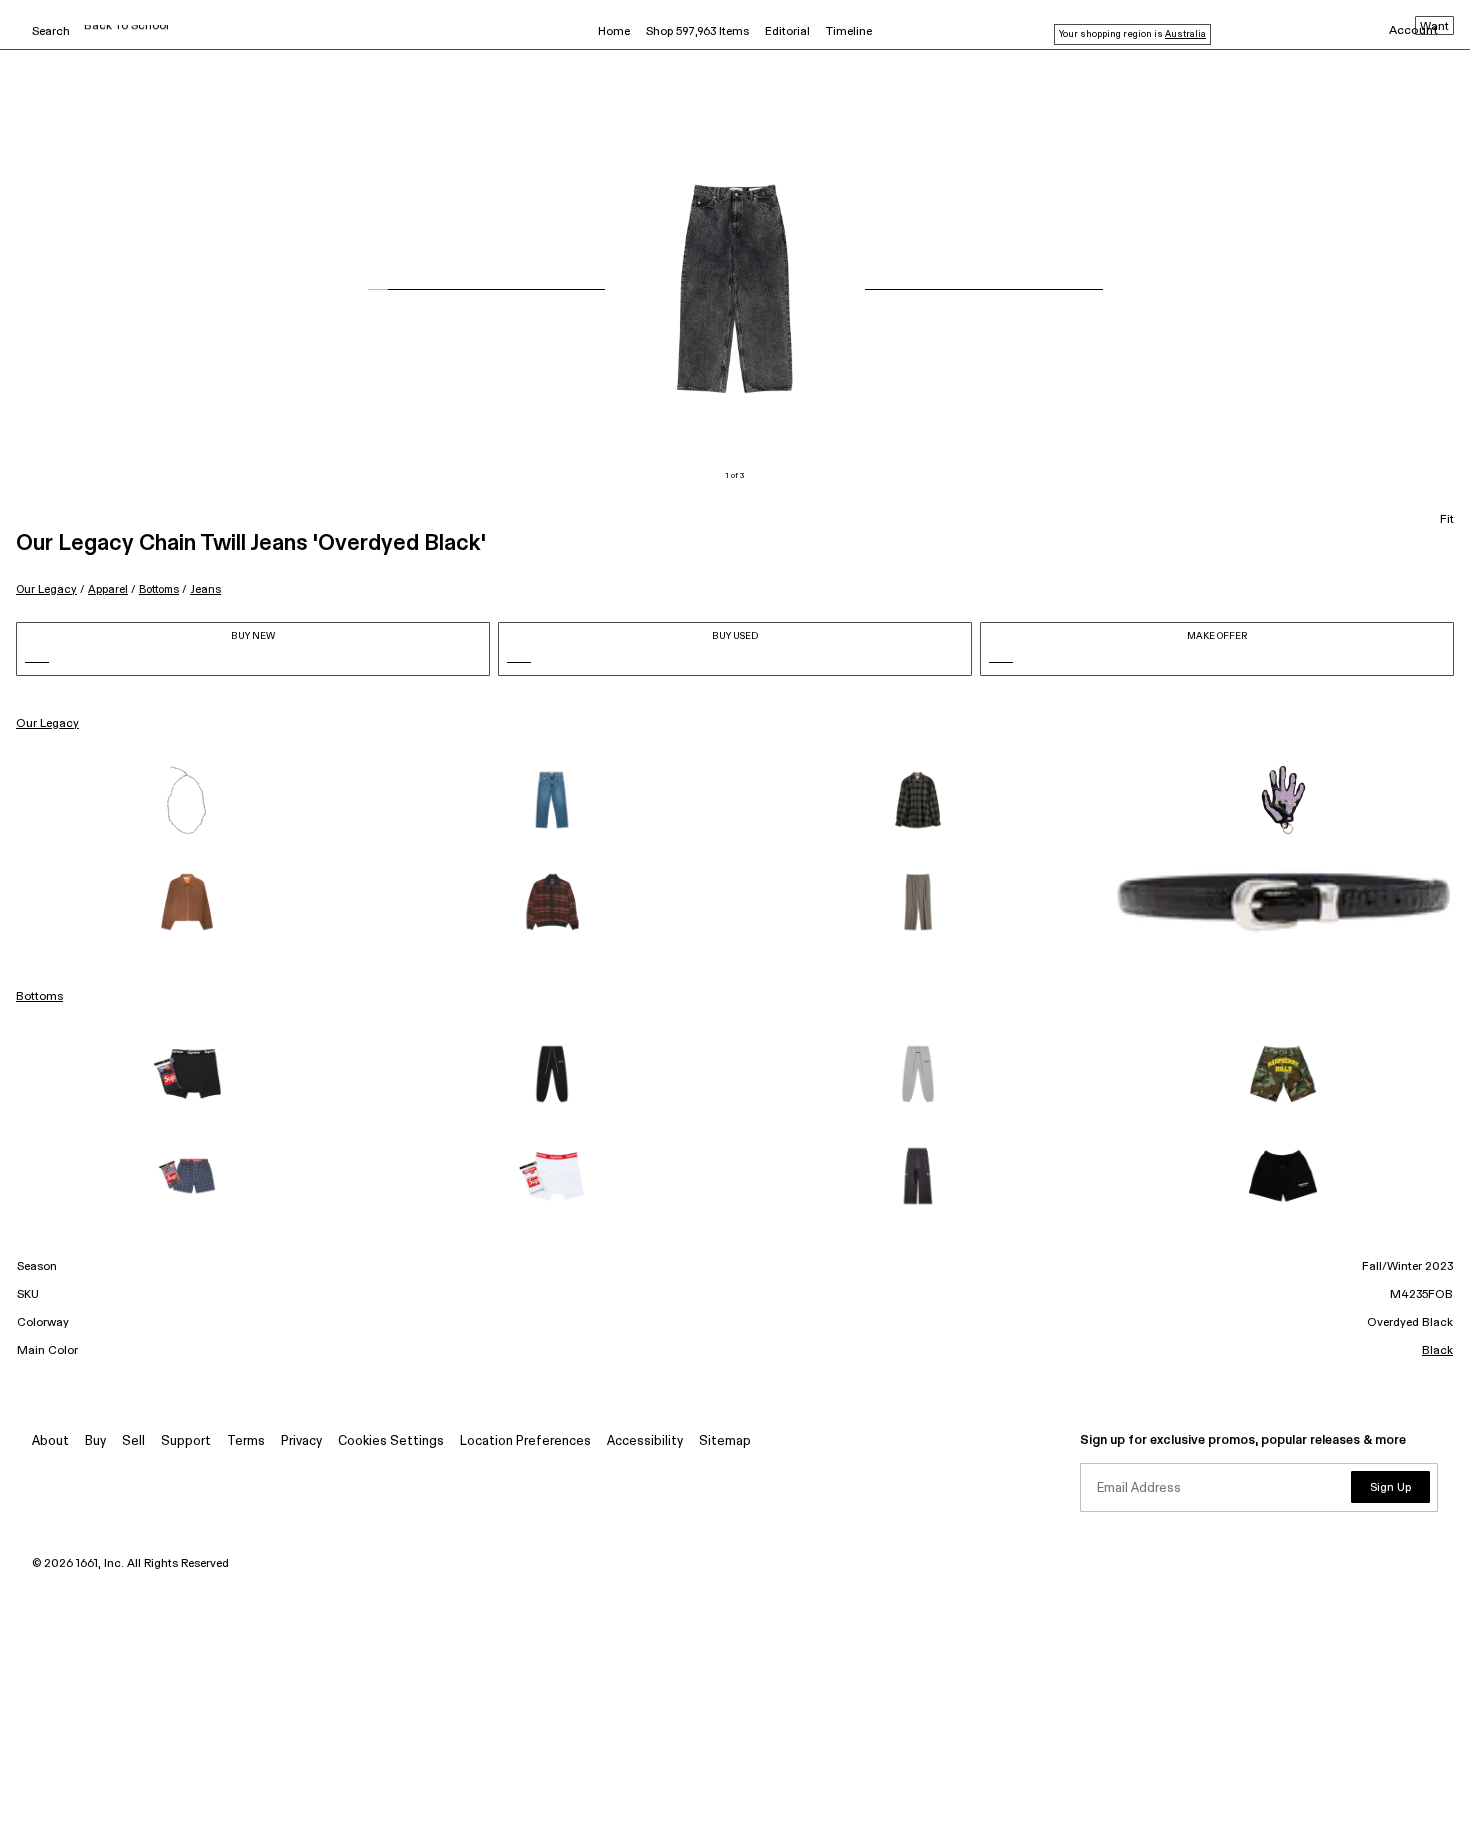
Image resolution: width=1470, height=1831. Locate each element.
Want (1434, 27)
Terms (246, 1441)
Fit (1447, 520)
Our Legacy (46, 589)
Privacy (301, 1441)
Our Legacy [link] (47, 724)
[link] (187, 800)
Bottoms (159, 589)
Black (1437, 1351)
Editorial (787, 32)
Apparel (108, 589)
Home (614, 32)
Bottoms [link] (39, 997)
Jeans (205, 589)
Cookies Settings (391, 1441)
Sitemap (725, 1441)
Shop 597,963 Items (697, 32)
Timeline (849, 32)
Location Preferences (525, 1441)
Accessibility (645, 1441)
